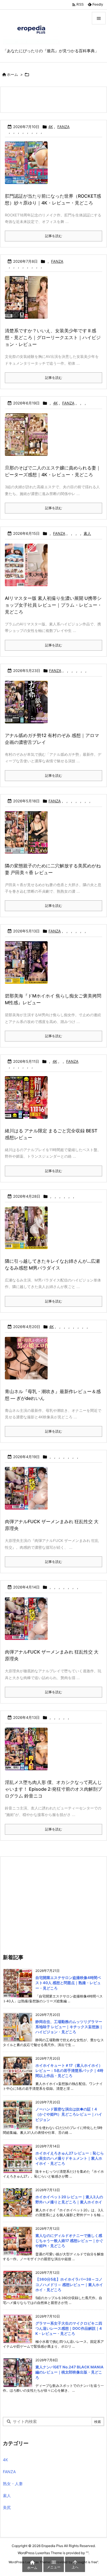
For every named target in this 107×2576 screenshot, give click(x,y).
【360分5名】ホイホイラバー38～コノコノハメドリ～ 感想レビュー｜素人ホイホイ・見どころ (69, 2284)
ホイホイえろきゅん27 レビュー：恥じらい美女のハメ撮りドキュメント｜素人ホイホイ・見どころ (70, 2158)
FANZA (63, 127)
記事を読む (54, 236)
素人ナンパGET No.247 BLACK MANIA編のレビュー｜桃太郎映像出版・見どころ (69, 2372)
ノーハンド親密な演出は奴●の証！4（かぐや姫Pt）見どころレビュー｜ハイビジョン (69, 2114)
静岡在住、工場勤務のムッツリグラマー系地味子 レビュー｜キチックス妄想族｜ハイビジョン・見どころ (69, 2027)
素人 (87, 533)
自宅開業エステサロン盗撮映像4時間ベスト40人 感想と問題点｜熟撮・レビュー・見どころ (68, 1983)
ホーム (12, 74)
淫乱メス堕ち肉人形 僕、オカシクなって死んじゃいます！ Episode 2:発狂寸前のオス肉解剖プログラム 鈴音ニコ (53, 1789)
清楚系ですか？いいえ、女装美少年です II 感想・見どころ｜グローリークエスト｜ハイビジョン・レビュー (53, 337)
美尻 (7, 2507)
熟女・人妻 (13, 2484)
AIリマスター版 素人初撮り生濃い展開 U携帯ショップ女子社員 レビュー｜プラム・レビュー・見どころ (53, 605)
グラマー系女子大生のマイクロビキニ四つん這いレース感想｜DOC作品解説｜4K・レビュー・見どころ (69, 2328)
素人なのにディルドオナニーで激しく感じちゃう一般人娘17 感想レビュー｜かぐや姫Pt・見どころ (69, 2241)
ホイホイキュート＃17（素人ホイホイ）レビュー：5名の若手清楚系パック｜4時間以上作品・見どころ (69, 2070)
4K (51, 127)
